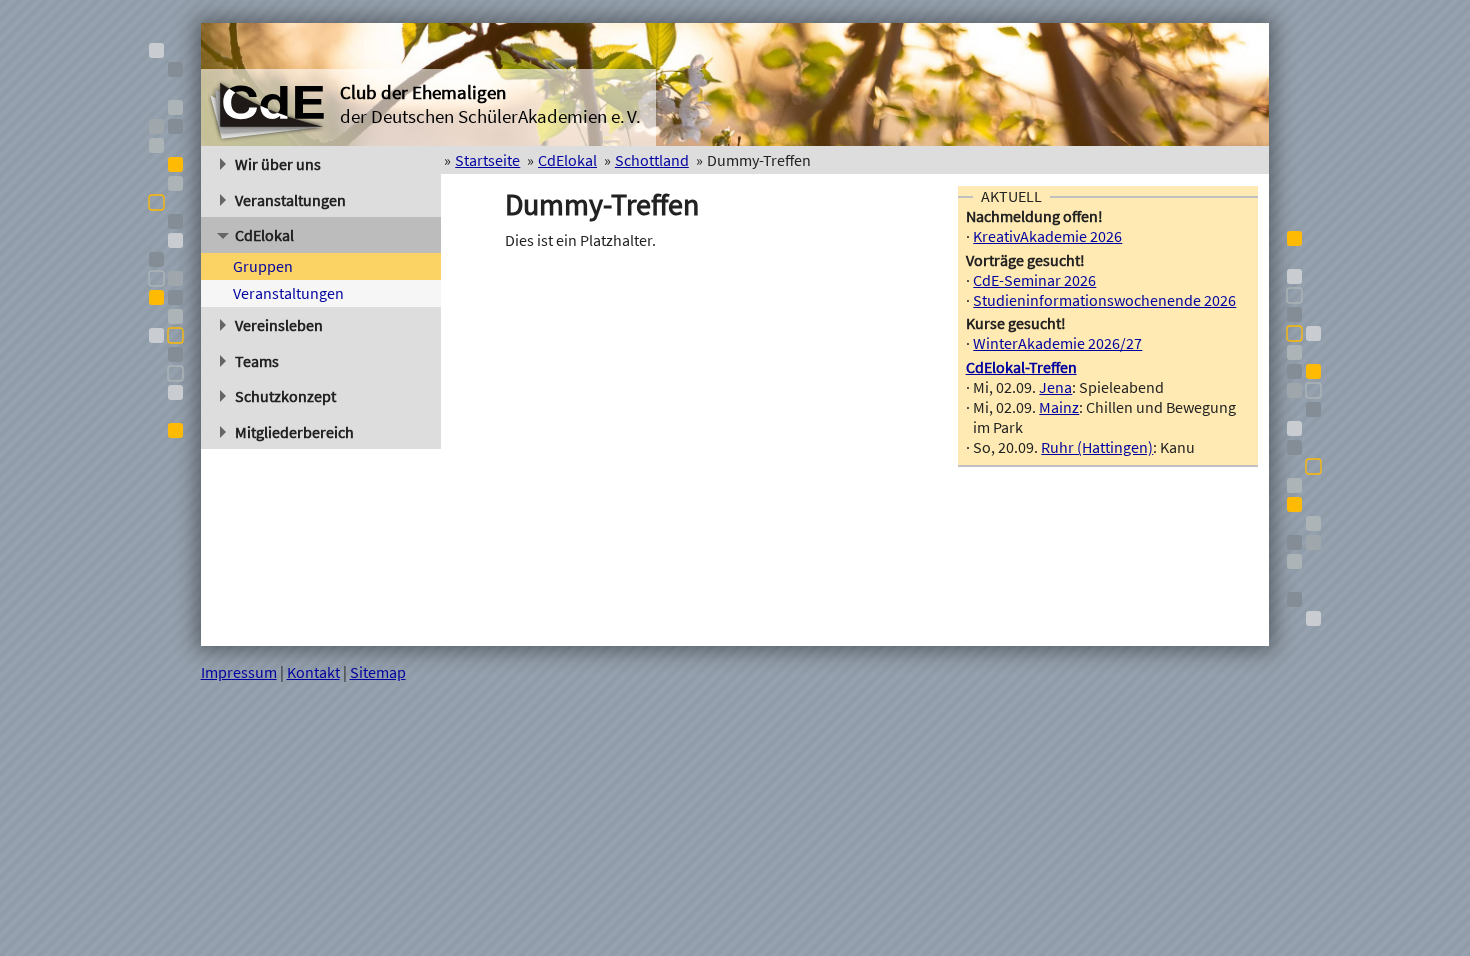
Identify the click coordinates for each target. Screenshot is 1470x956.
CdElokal (264, 235)
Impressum (239, 672)
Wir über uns (278, 164)
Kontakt (313, 672)
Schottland (652, 160)
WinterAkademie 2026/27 (1057, 343)
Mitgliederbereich (294, 432)
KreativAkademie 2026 (1047, 236)
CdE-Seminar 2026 (1034, 280)
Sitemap (378, 672)
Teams (257, 361)
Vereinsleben (279, 325)
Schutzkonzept (285, 396)
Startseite (487, 160)
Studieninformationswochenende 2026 (1104, 300)
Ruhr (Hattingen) (1097, 447)
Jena (1055, 387)
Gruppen (263, 266)
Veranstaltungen (290, 200)
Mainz (1059, 407)
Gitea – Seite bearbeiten (1189, 672)
